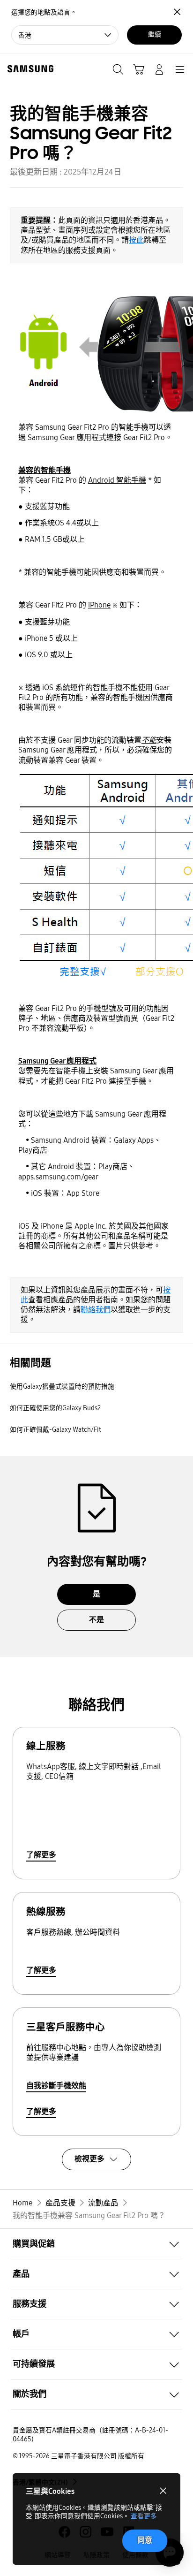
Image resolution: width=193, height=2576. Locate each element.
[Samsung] (29, 69)
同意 (145, 2540)
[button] (96, 2244)
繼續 (155, 34)
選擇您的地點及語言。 (44, 12)
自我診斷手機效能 (56, 2086)
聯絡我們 (96, 1310)
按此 (136, 240)
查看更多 (144, 2516)
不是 (96, 1620)
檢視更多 (89, 2159)
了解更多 (41, 1855)
